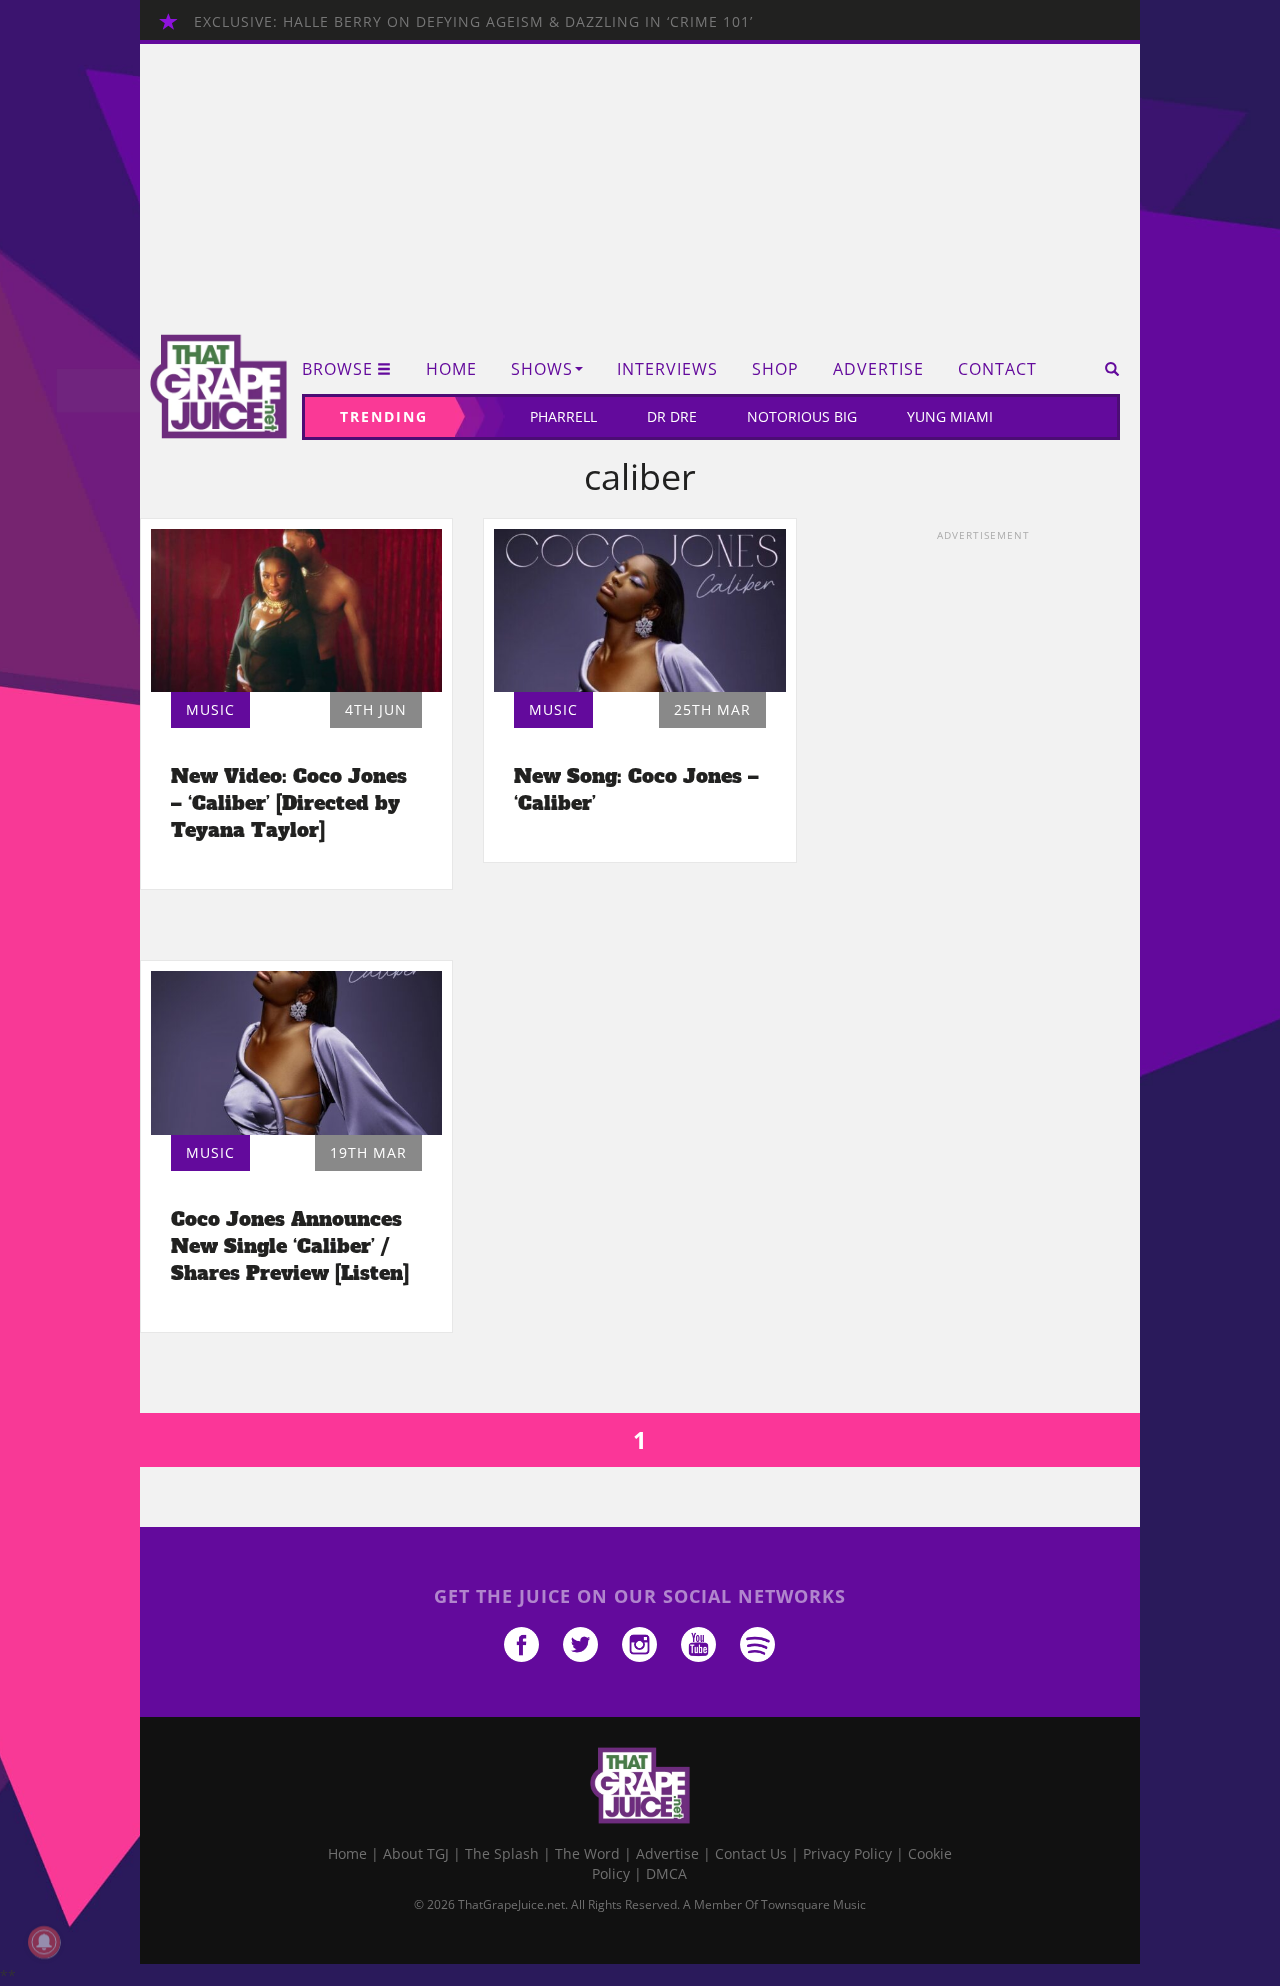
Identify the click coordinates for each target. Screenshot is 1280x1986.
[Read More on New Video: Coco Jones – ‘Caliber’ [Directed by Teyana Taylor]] (296, 610)
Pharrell (563, 416)
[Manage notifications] (44, 1942)
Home (451, 369)
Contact (997, 369)
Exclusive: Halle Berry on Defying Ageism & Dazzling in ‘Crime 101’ (473, 21)
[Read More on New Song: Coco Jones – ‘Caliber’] (639, 610)
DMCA (666, 1873)
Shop (775, 369)
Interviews (667, 369)
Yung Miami (950, 416)
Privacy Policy (847, 1853)
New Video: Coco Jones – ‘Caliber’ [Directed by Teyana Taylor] (289, 803)
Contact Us (751, 1853)
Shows (542, 369)
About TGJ (416, 1853)
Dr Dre (672, 416)
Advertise (878, 369)
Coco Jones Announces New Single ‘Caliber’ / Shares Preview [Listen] (290, 1246)
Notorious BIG (802, 416)
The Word (587, 1853)
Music (210, 709)
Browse (337, 369)
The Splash (502, 1853)
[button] (1105, 369)
